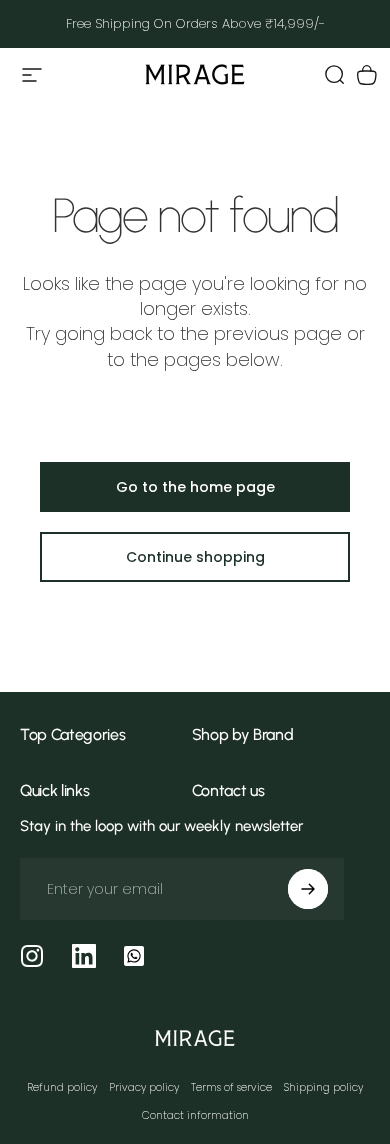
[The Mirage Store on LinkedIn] (84, 956)
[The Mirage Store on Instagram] (32, 956)
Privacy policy (144, 1087)
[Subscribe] (308, 889)
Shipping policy (323, 1087)
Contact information (195, 1115)
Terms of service (231, 1087)
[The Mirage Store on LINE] (134, 956)
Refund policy (62, 1087)
